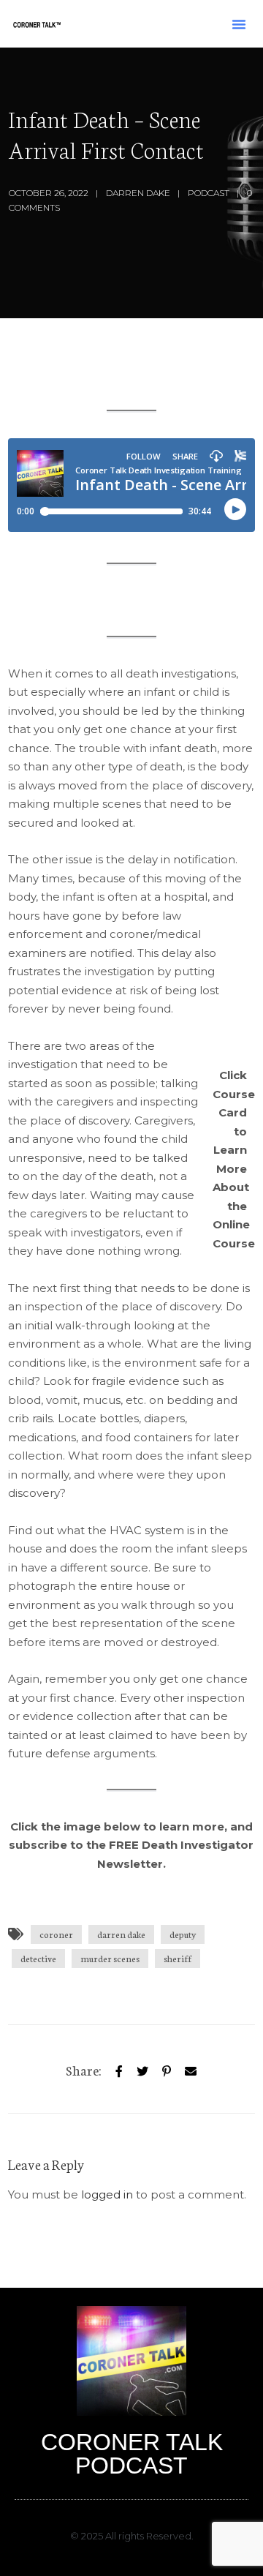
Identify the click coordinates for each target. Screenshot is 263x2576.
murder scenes (110, 1958)
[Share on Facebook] (119, 2069)
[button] (239, 24)
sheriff (178, 1958)
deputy (183, 1934)
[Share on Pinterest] (167, 2069)
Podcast (209, 193)
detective (38, 1958)
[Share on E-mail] (191, 2069)
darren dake (121, 1934)
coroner (56, 1934)
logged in (107, 2194)
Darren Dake (138, 193)
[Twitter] (142, 2069)
